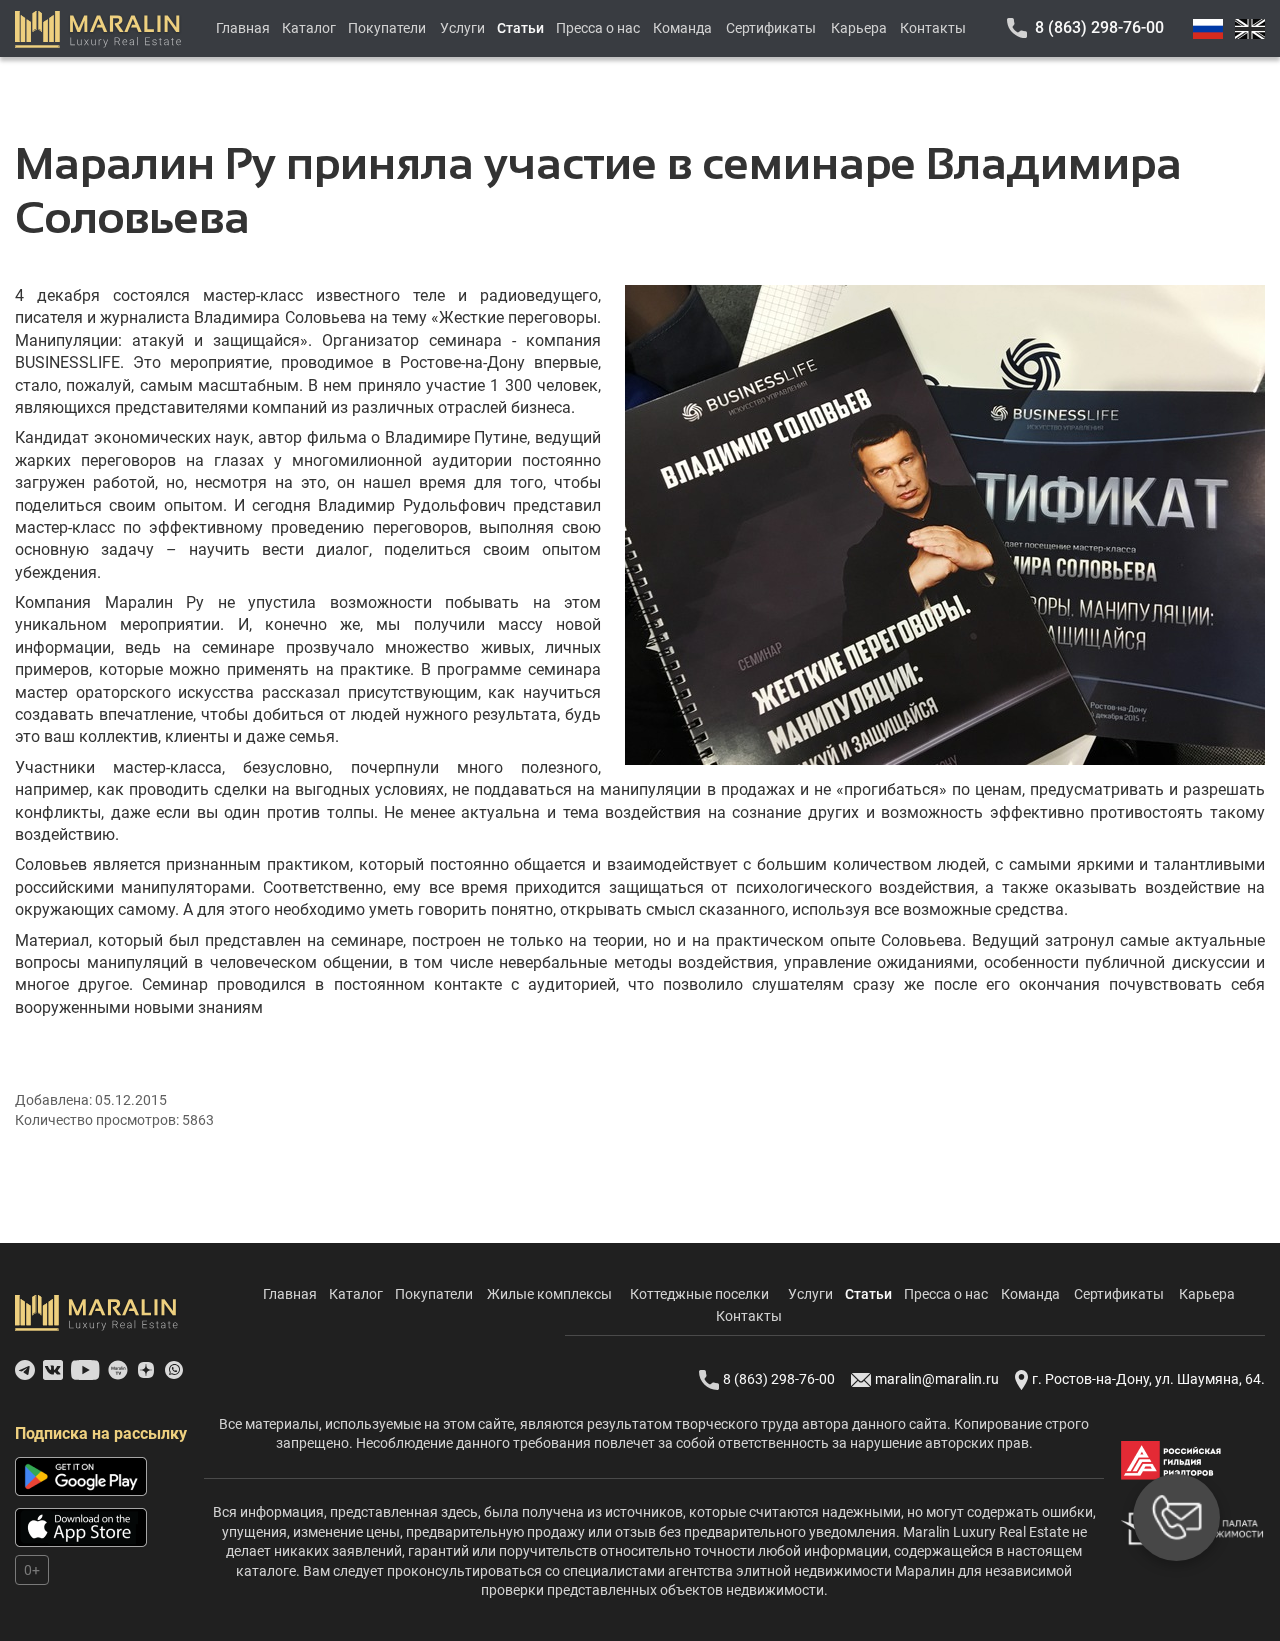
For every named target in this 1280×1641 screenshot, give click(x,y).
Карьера (859, 28)
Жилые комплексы (549, 1294)
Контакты (933, 28)
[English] (1250, 29)
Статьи (520, 28)
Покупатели (387, 28)
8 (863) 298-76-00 (1099, 27)
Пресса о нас (598, 28)
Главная (243, 28)
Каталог (309, 28)
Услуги (462, 28)
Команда (682, 28)
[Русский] (1208, 29)
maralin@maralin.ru (937, 1379)
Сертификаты (771, 28)
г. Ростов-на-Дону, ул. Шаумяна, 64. (1148, 1379)
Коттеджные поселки (699, 1294)
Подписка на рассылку (101, 1433)
